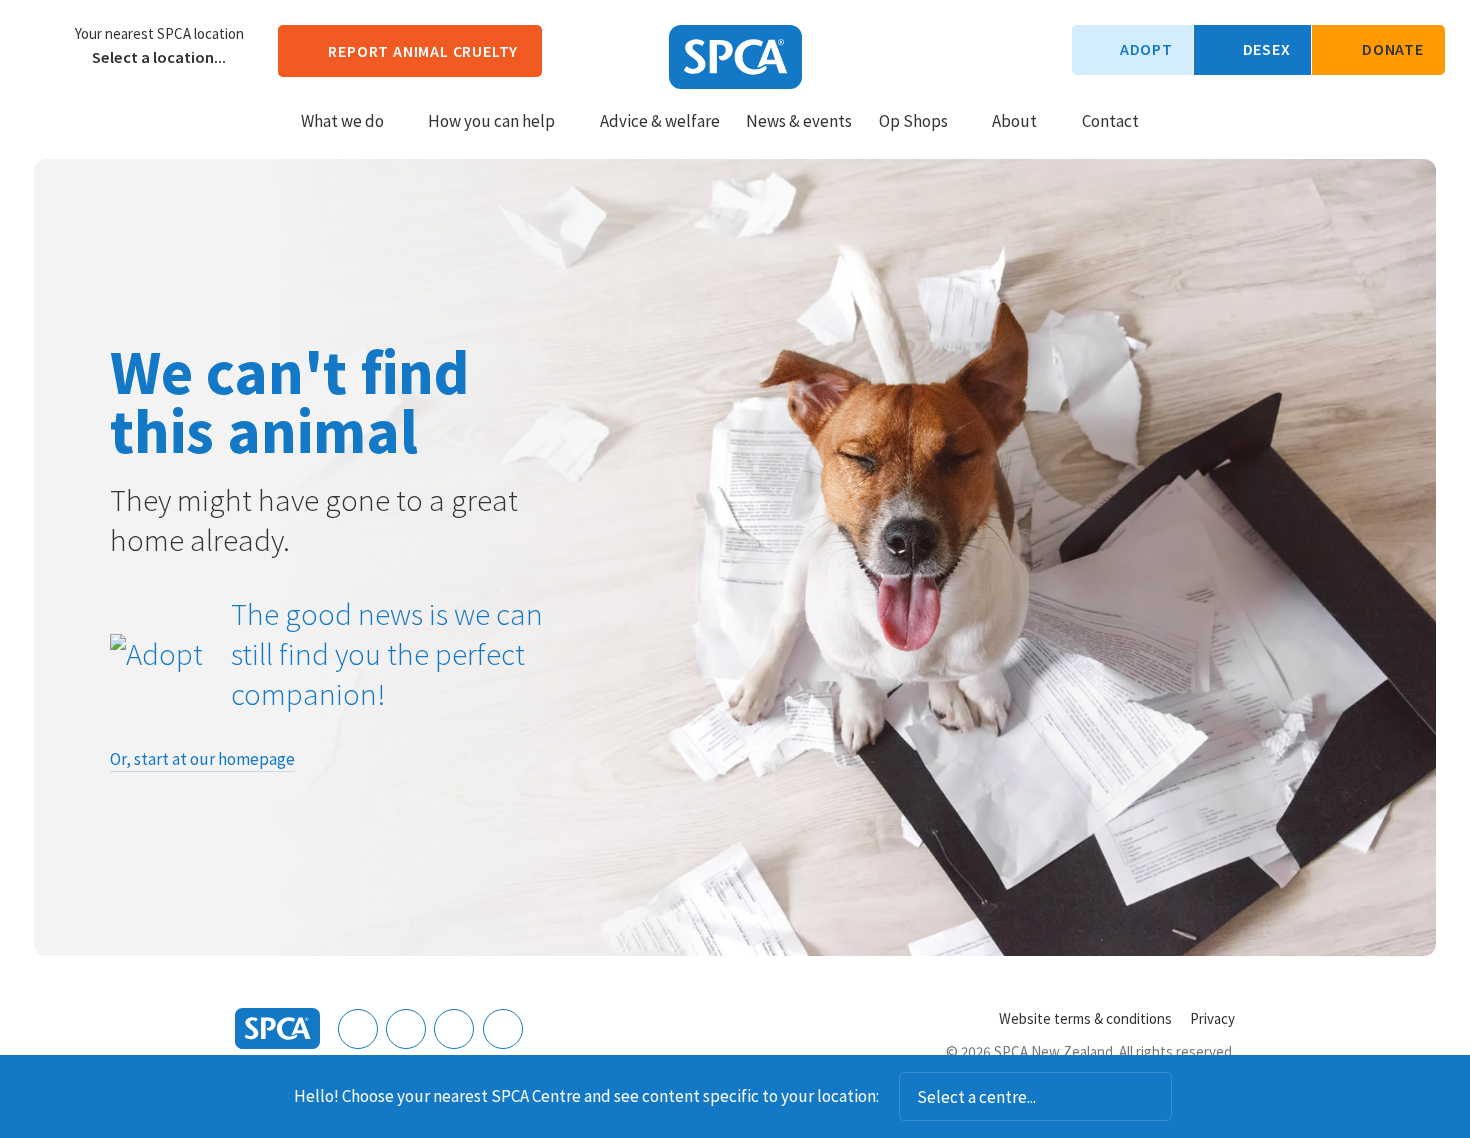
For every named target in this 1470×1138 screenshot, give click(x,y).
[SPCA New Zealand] (735, 57)
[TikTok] (503, 1029)
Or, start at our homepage (202, 759)
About (1014, 121)
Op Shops (913, 121)
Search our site (1171, 119)
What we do (342, 121)
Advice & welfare (660, 121)
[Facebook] (358, 1029)
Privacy (1212, 1018)
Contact (1110, 121)
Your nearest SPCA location (159, 34)
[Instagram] (406, 1029)
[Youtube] (454, 1029)
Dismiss (1199, 1097)
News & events (799, 121)
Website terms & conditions (1085, 1018)
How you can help (491, 121)
